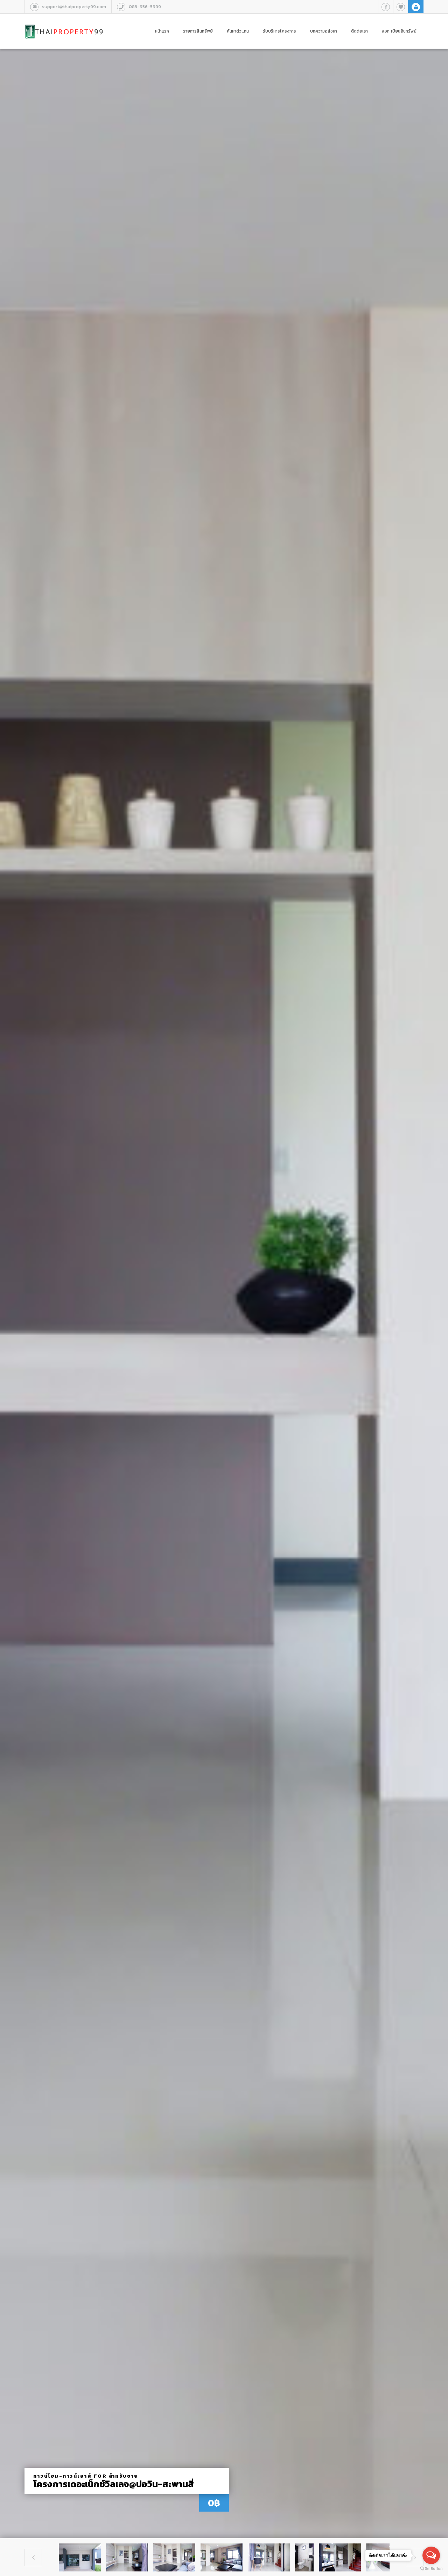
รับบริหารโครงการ (279, 31)
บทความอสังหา (324, 31)
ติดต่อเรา (359, 31)
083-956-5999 (145, 6)
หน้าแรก (162, 31)
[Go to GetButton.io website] (431, 2569)
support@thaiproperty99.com (74, 6)
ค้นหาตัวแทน (238, 31)
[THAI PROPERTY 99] (64, 24)
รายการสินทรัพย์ (198, 31)
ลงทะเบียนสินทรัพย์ (399, 31)
